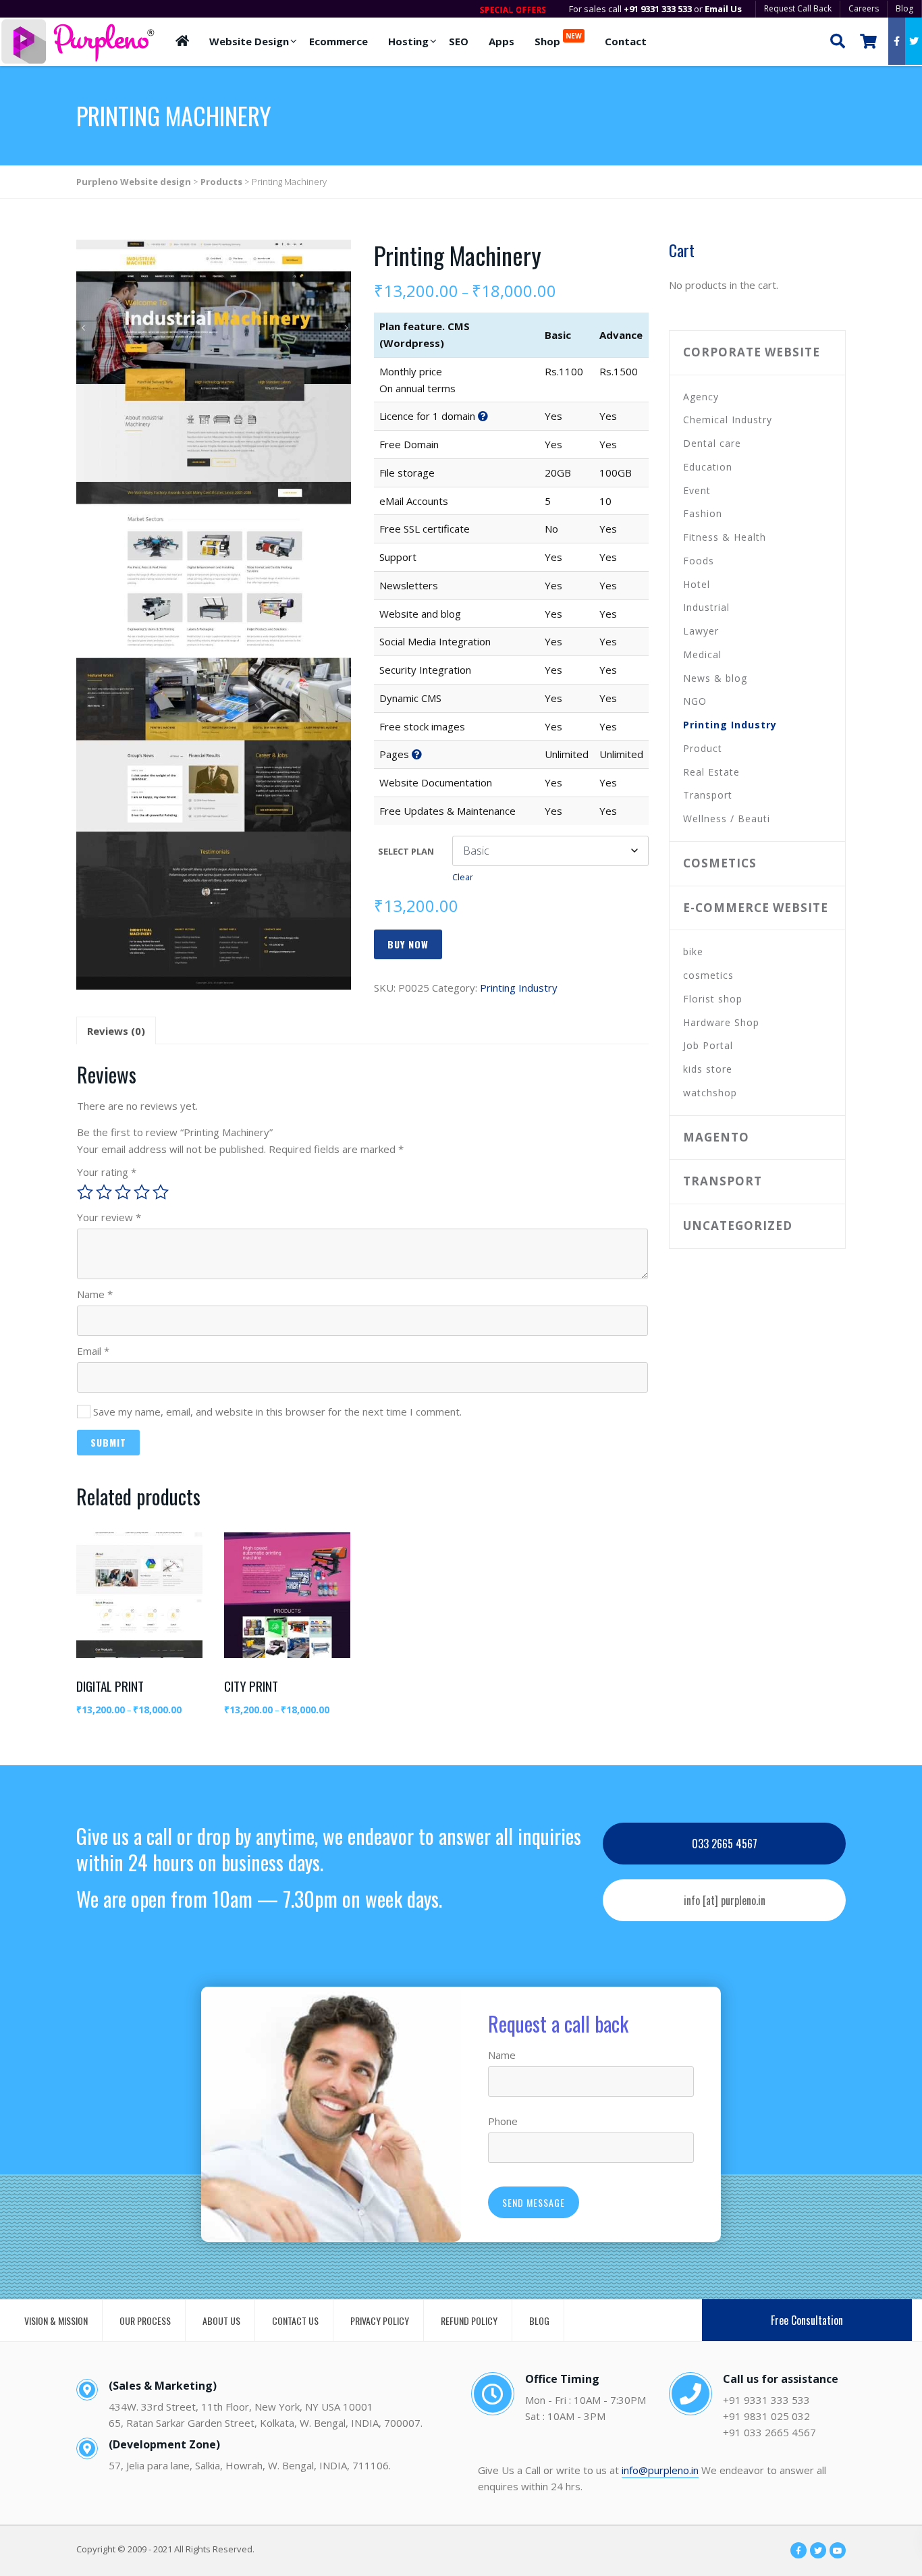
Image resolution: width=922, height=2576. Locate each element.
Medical (702, 654)
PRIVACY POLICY (380, 2320)
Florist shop (713, 999)
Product (703, 748)
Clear (463, 877)
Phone (503, 2121)
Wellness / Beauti (727, 819)
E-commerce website (756, 908)
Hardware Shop (721, 1022)
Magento (716, 1137)
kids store (708, 1069)
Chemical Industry (728, 420)
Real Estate (711, 772)
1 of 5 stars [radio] (85, 1192)
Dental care (712, 443)
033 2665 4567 (725, 1844)
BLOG (539, 2320)
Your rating (107, 1172)
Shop (558, 39)
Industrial (706, 607)
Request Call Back (798, 8)
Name (95, 1294)
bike (693, 951)
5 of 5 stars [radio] (161, 1192)
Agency (701, 397)
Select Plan (406, 851)
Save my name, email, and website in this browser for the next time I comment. (277, 1412)
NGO (695, 701)
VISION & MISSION (56, 2320)
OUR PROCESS (145, 2320)
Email (93, 1351)
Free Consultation (807, 2320)
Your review (109, 1217)
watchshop (710, 1093)
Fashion (703, 513)
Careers (864, 8)
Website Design (249, 41)
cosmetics (720, 863)
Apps (501, 41)
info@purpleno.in (660, 2470)
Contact (626, 41)
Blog (904, 8)
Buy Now (408, 944)
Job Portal (708, 1045)
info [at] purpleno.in (725, 1900)
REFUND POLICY (469, 2320)
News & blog (715, 678)
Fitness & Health (725, 537)
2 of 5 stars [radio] (104, 1192)
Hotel (697, 584)
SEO (459, 41)
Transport (708, 795)
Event (697, 490)
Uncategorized (738, 1226)
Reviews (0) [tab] (116, 1031)
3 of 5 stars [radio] (123, 1192)
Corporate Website (752, 352)
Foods (699, 561)
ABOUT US (221, 2320)
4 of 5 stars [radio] (142, 1192)
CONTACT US (295, 2320)
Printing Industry (519, 988)
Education (708, 467)
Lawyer (701, 631)
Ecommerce (338, 41)
